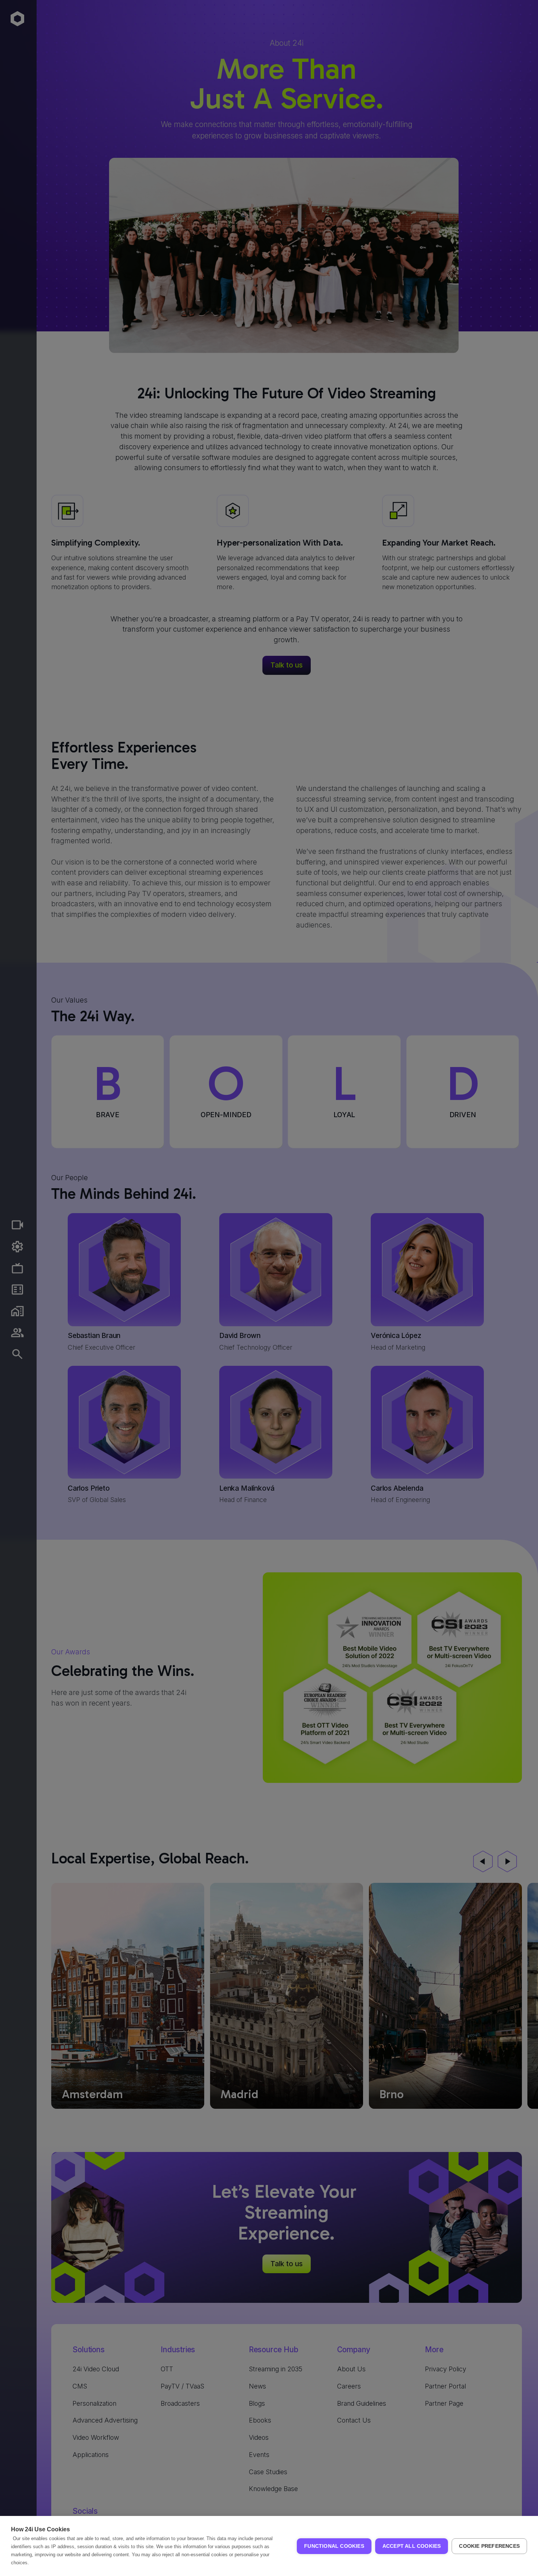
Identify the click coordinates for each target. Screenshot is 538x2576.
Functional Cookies (334, 2546)
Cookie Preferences (489, 2546)
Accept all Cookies (412, 2546)
